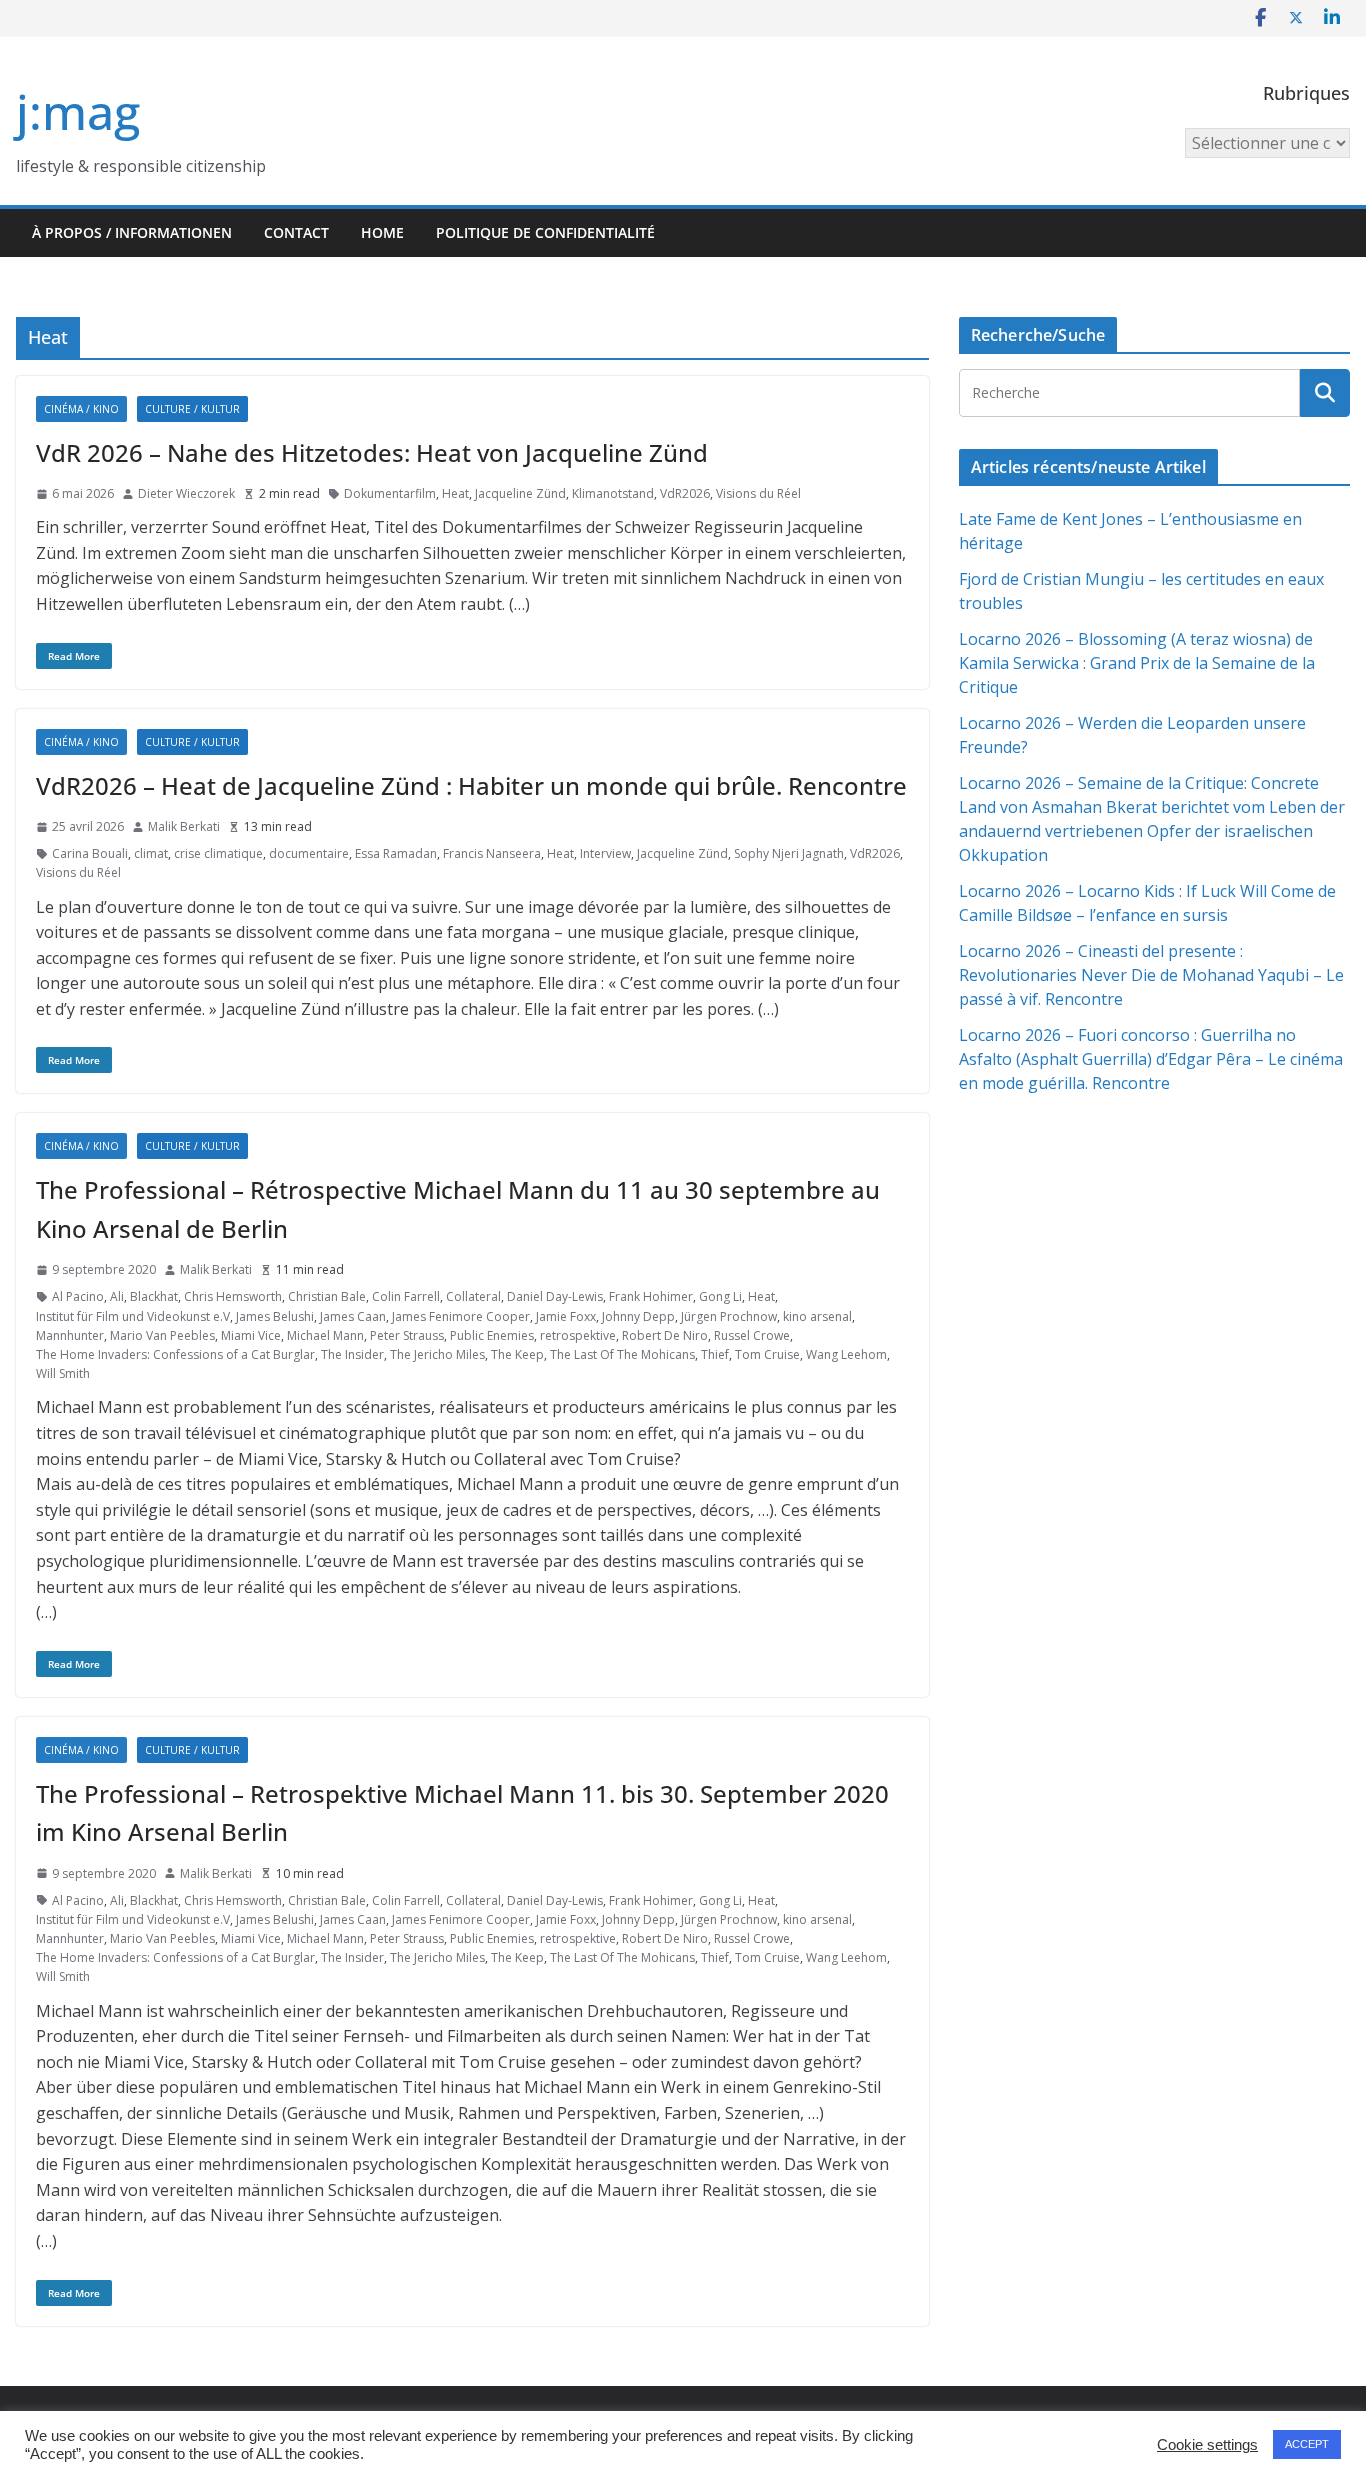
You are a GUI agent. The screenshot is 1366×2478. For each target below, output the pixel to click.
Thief (715, 1354)
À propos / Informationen (132, 232)
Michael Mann (325, 1335)
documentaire (309, 853)
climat (151, 853)
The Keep (517, 1354)
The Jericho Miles (437, 1354)
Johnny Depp (638, 1316)
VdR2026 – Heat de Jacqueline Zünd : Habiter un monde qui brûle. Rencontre (471, 785)
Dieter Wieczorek (186, 493)
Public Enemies (492, 1335)
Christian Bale (327, 1296)
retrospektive (578, 1335)
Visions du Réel (758, 493)
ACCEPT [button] (1307, 2444)
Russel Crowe (752, 1335)
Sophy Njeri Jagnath (789, 853)
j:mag (78, 111)
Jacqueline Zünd (520, 493)
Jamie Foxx (566, 1316)
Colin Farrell (406, 1296)
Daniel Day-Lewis (555, 1296)
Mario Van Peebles (162, 1335)
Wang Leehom (846, 1354)
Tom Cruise (767, 1354)
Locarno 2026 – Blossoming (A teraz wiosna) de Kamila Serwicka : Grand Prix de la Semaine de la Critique (1137, 663)
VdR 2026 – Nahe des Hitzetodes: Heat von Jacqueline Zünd (372, 452)
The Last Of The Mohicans (622, 1354)
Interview (605, 853)
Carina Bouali (90, 853)
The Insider (352, 1354)
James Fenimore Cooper (461, 1316)
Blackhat (154, 1296)
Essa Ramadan (396, 853)
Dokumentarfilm (390, 493)
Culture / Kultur (192, 409)
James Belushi (275, 1316)
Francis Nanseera (492, 853)
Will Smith (63, 1373)
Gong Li (720, 1296)
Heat (455, 493)
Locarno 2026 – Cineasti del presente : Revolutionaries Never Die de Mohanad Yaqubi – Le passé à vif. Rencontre (1151, 975)
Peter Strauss (407, 1335)
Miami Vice (251, 1335)
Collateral (473, 1296)
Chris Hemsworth (233, 1296)
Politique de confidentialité (545, 232)
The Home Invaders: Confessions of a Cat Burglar (175, 1354)
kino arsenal (817, 1316)
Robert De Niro (665, 1335)
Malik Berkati (184, 826)
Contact (296, 232)
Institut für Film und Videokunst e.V (133, 1316)
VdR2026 (685, 493)
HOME (382, 232)
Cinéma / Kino (81, 409)
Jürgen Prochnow (729, 1316)
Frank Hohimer (651, 1296)
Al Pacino (78, 1296)
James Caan (353, 1316)
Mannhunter (70, 1335)
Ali (117, 1296)
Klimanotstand (613, 493)
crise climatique (218, 853)
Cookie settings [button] (1207, 2445)
